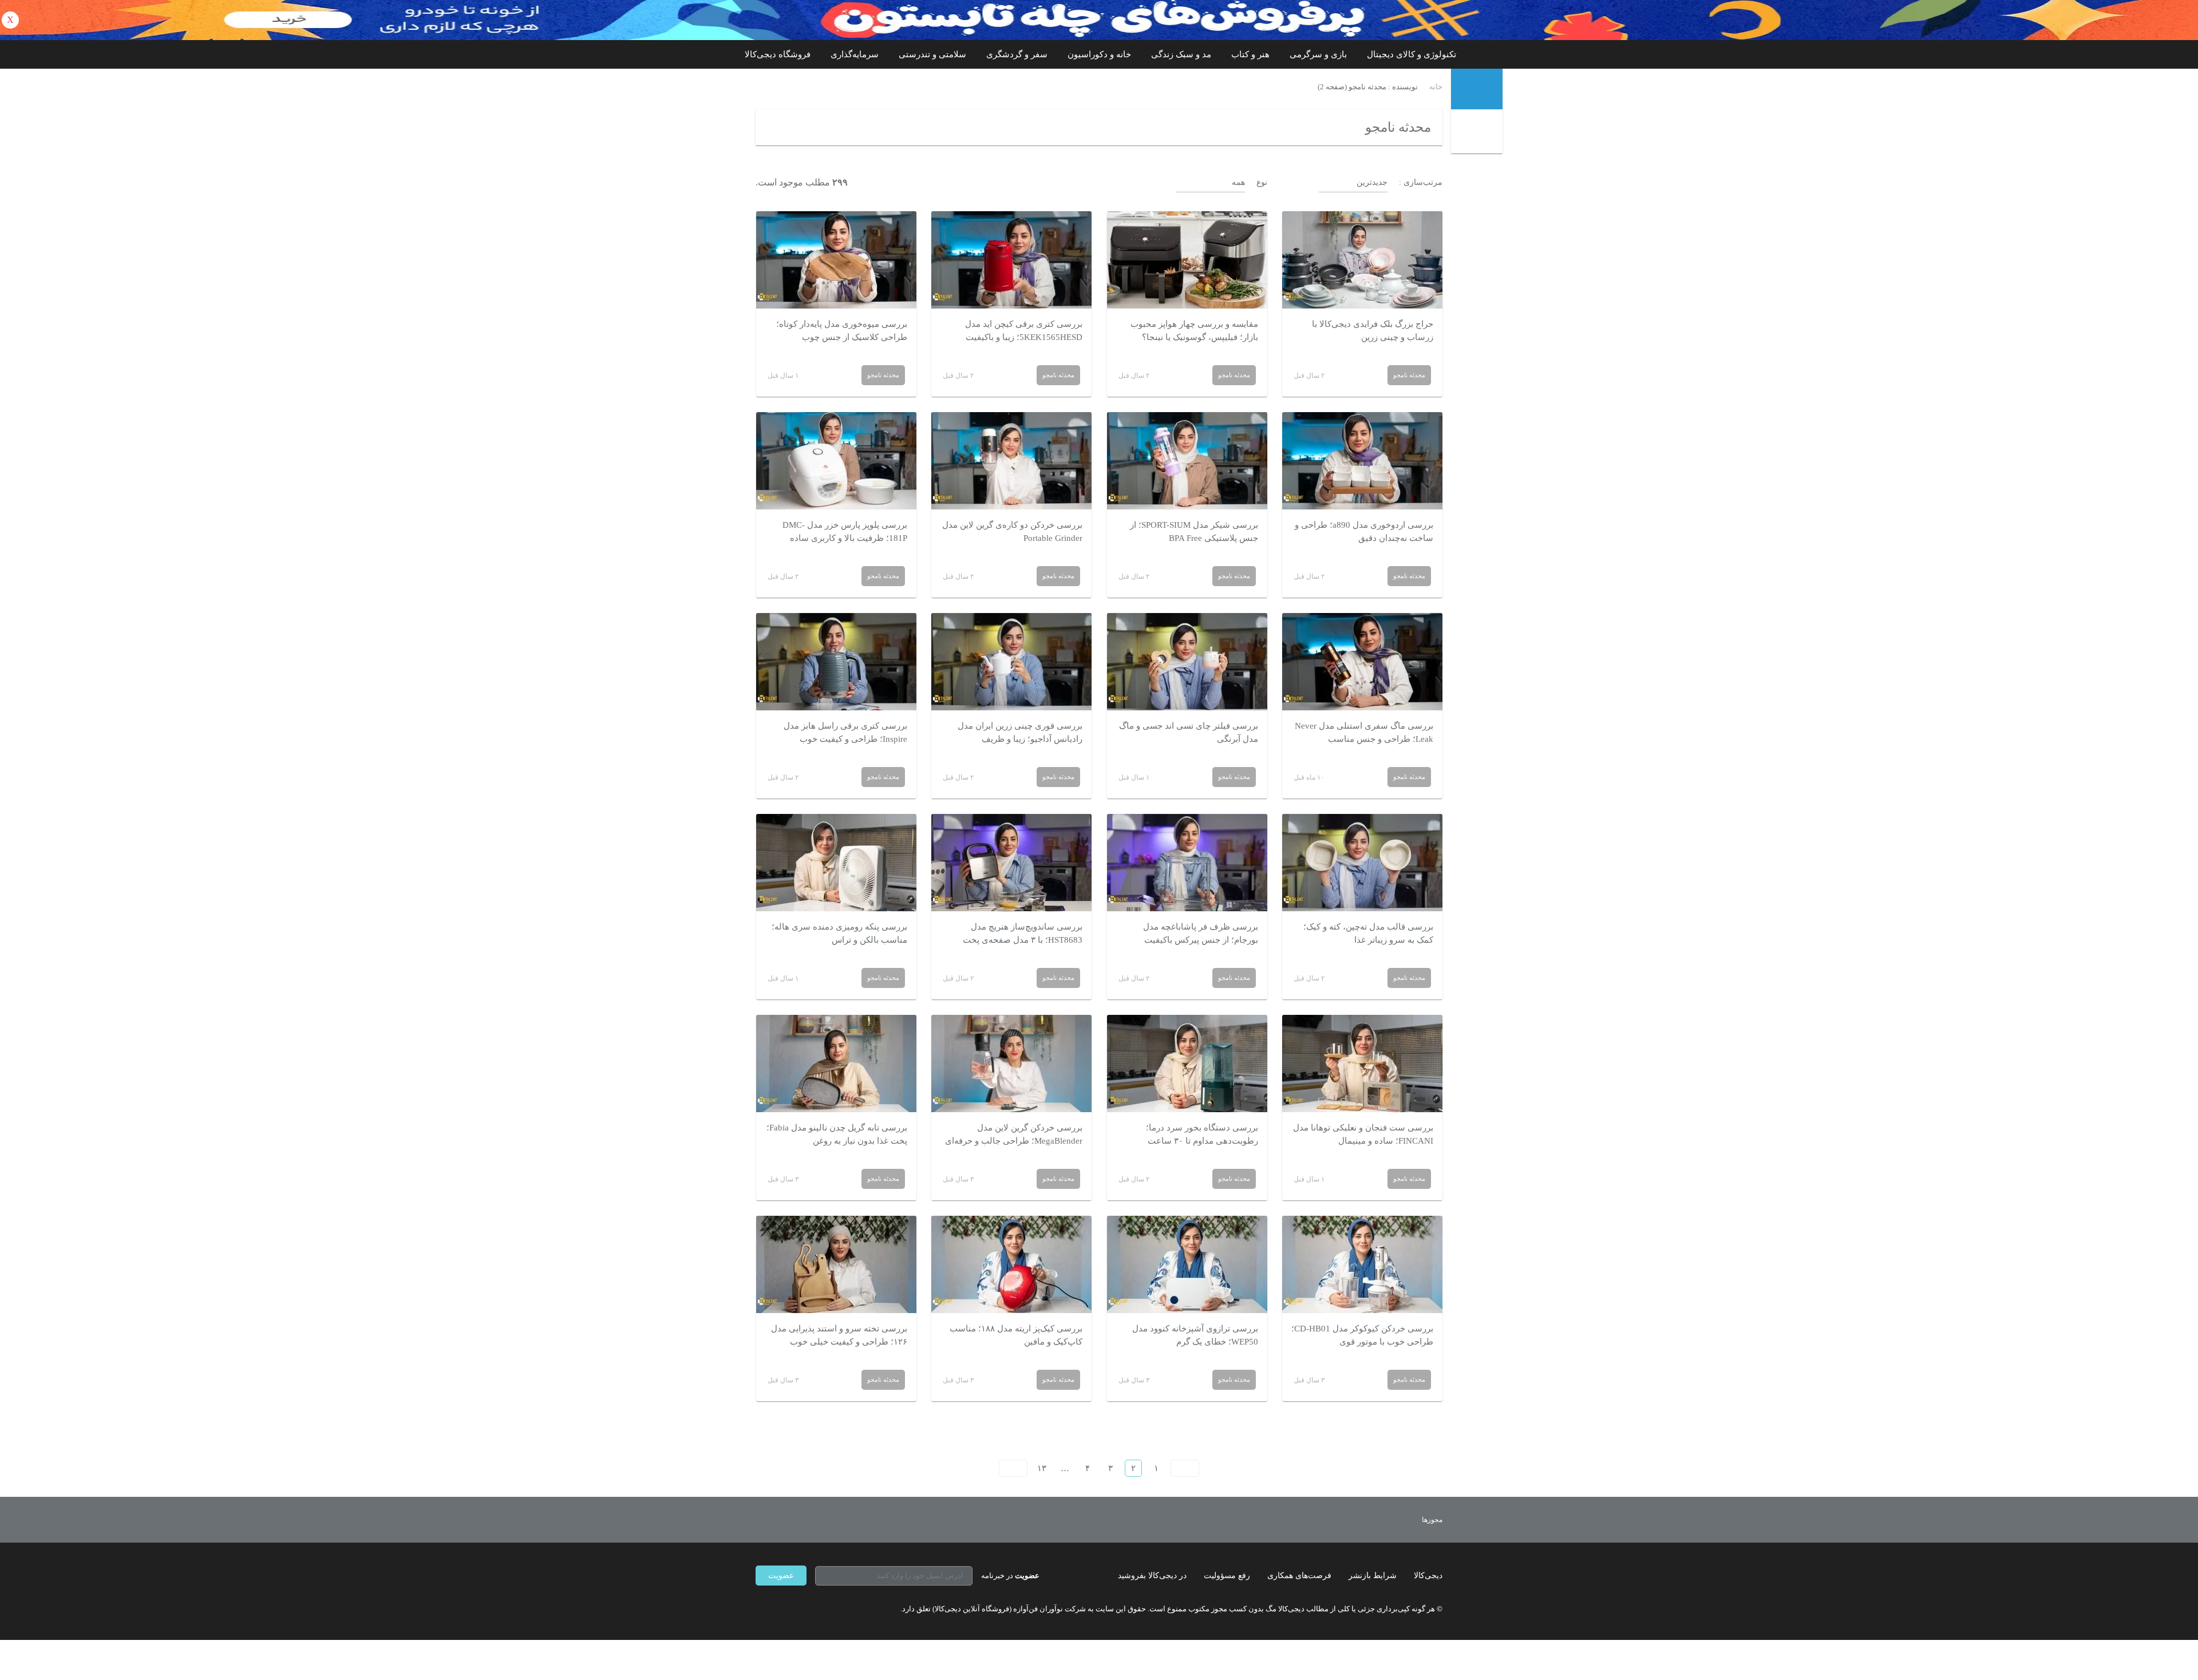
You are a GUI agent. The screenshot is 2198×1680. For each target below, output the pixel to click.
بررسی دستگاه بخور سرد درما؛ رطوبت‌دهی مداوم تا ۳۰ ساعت (1202, 1134)
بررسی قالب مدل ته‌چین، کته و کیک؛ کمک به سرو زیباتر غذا (1368, 933)
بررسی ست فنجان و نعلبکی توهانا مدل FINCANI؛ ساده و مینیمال (1363, 1134)
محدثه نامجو (1409, 375)
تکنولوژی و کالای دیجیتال (1412, 54)
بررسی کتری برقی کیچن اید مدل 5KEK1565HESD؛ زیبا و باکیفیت (1024, 331)
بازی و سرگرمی (1318, 54)
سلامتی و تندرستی (932, 54)
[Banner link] (1099, 20)
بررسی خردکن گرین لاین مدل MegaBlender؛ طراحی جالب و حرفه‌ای (1014, 1134)
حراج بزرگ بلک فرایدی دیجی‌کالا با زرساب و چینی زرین (1373, 331)
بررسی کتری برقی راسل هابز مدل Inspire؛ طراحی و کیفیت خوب (845, 732)
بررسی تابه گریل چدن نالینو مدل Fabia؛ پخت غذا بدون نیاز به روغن (837, 1134)
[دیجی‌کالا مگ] (1477, 89)
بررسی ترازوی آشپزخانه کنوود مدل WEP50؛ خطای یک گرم (1195, 1335)
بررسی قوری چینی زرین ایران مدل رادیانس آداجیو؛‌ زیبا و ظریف (1020, 732)
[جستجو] (1478, 133)
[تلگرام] (760, 1608)
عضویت (781, 1576)
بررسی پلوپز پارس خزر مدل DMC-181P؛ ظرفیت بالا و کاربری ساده (845, 531)
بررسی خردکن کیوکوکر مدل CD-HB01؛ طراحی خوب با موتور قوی (1362, 1335)
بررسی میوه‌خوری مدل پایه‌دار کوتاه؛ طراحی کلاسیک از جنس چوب (842, 331)
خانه (1436, 87)
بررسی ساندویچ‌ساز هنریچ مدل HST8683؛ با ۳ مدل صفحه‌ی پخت (1023, 933)
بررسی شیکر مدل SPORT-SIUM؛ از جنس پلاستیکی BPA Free (1194, 531)
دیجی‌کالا (1428, 1576)
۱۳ (1042, 1468)
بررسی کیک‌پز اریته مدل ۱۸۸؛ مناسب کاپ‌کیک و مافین (1016, 1335)
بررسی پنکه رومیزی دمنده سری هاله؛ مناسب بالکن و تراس (839, 933)
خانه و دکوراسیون (1099, 54)
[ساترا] (1390, 1520)
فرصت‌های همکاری (1299, 1576)
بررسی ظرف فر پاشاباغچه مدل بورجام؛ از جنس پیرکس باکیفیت (1201, 933)
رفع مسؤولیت (1227, 1576)
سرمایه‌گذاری (855, 54)
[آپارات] (822, 1608)
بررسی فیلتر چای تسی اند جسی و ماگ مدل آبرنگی (1189, 732)
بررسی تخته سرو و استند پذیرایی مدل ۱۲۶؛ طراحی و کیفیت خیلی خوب (839, 1335)
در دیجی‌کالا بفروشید (1152, 1576)
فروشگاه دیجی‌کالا (778, 54)
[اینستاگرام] (781, 1608)
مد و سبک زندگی (1181, 54)
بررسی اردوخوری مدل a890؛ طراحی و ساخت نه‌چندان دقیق (1364, 531)
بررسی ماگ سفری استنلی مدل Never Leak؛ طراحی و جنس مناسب (1364, 732)
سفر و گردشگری (1017, 54)
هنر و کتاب (1250, 54)
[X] (801, 1608)
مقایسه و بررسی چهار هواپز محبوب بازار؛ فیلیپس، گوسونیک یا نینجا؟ (1194, 331)
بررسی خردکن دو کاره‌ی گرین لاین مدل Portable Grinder (1012, 531)
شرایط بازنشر (1373, 1576)
